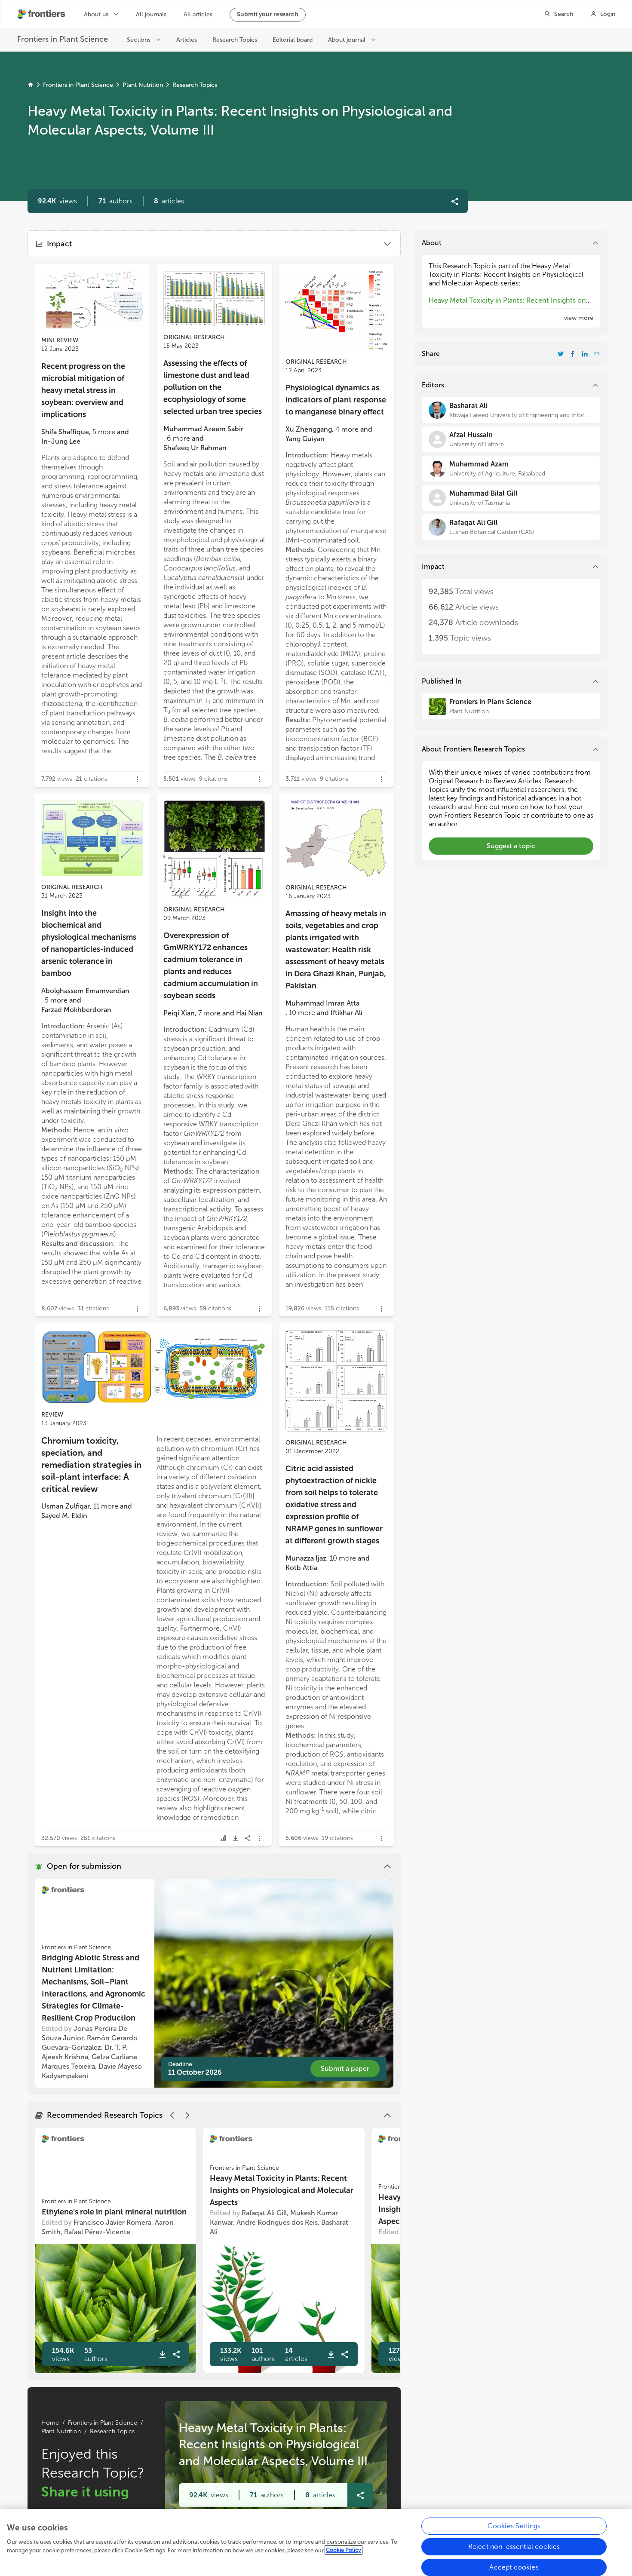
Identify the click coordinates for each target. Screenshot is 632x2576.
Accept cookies (514, 2567)
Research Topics (195, 85)
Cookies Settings (514, 2526)
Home (50, 2423)
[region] (316, 2542)
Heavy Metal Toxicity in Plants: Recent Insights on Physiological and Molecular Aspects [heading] (282, 2190)
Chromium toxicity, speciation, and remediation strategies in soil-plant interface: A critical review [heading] (91, 1465)
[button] (115, 201)
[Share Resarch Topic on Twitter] (561, 354)
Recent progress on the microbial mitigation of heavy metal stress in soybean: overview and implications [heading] (83, 390)
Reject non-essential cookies (514, 2547)
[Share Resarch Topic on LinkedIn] (585, 354)
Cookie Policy (344, 2550)
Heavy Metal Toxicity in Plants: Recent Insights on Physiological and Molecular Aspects (507, 305)
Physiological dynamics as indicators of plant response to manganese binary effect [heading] (336, 400)
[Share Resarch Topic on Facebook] (573, 354)
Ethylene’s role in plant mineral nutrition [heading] (114, 2212)
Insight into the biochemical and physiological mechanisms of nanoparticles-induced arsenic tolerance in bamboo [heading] (89, 943)
